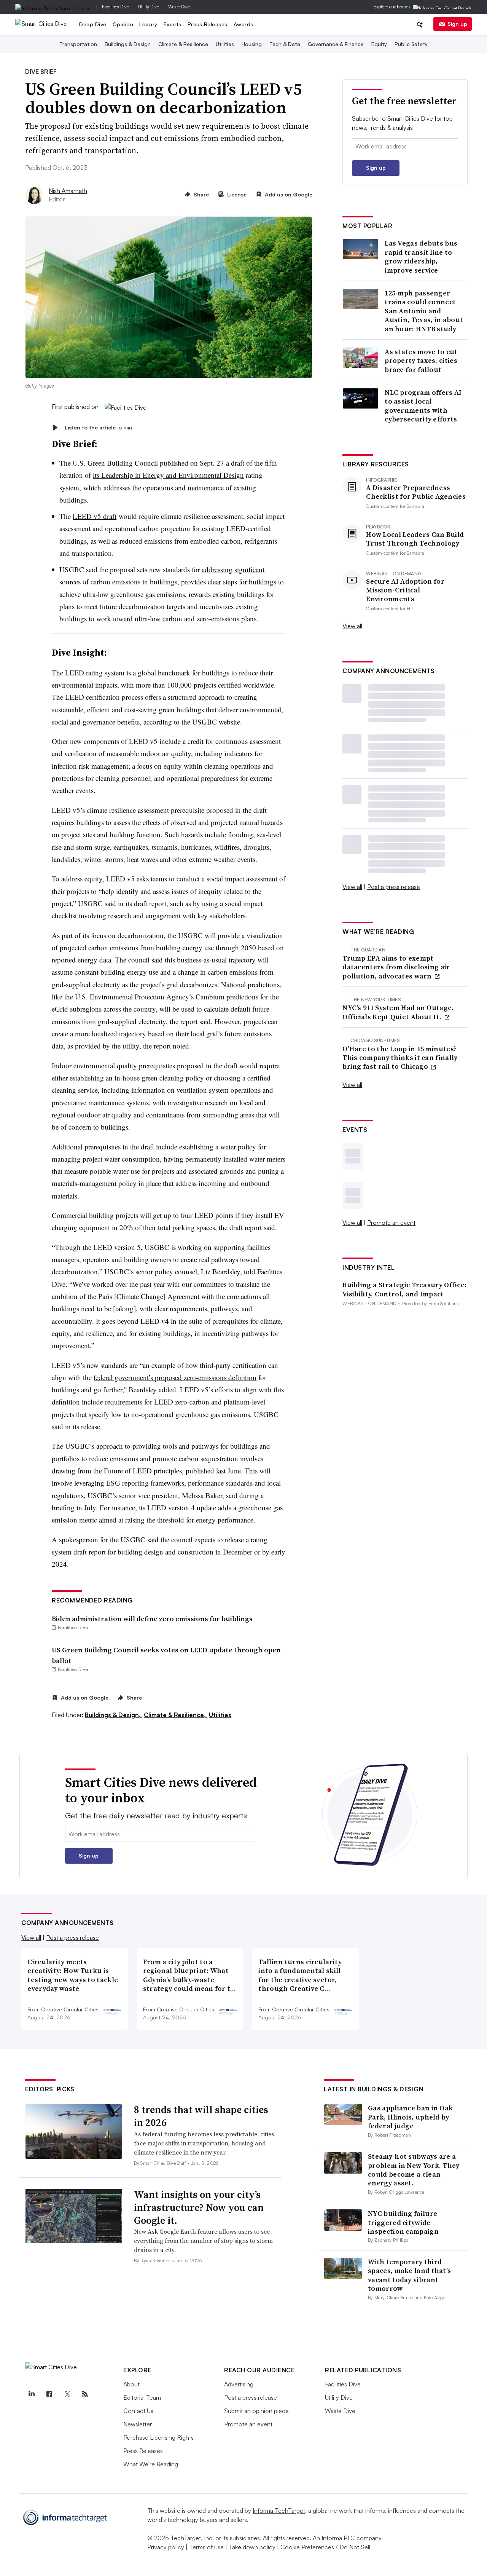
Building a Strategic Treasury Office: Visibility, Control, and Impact (404, 1289)
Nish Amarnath (68, 191)
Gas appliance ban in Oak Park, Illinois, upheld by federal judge (410, 2117)
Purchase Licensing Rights (158, 2437)
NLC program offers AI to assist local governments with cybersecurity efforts (423, 406)
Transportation (78, 44)
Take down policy (252, 2547)
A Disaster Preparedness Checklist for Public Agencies (416, 492)
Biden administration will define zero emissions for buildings (152, 1619)
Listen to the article (98, 427)
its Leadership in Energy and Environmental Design (168, 475)
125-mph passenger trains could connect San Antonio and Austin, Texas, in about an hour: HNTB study (424, 311)
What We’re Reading (151, 2464)
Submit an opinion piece (256, 2411)
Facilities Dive (115, 7)
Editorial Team (142, 2397)
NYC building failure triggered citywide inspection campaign (403, 2222)
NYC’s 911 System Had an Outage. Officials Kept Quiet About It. (398, 1012)
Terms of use (206, 2547)
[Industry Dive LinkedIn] (31, 2394)
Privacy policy (166, 2547)
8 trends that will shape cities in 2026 (201, 2116)
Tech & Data (285, 44)
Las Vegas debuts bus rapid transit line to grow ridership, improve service (421, 257)
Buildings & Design (128, 44)
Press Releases (208, 24)
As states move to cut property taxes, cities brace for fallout (421, 361)
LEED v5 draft (95, 516)
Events (173, 24)
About (131, 2384)
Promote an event (391, 1223)
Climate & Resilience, (176, 1715)
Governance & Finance (336, 44)
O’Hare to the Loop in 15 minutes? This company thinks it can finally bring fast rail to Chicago (400, 1058)
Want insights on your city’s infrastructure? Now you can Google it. (199, 2207)
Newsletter (138, 2424)
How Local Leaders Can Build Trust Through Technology (415, 539)
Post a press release (394, 887)
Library (148, 24)
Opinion (123, 24)
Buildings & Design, (114, 1715)
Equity (379, 44)
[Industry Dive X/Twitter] (67, 2394)
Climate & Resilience (183, 44)
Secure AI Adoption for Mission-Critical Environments (405, 590)
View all (352, 626)
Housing (252, 44)
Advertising (239, 2384)
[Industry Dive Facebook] (49, 2394)
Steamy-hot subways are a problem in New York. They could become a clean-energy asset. (414, 2170)
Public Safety (411, 44)
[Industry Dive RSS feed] (85, 2394)
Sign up (457, 24)
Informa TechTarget (279, 2511)
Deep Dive (93, 24)
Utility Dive (149, 7)
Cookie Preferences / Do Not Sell (325, 2547)
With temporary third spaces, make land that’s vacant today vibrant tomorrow (409, 2275)
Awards (243, 24)
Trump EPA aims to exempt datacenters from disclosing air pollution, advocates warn (396, 967)
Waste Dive (179, 7)
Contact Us (138, 2411)
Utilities (225, 44)
